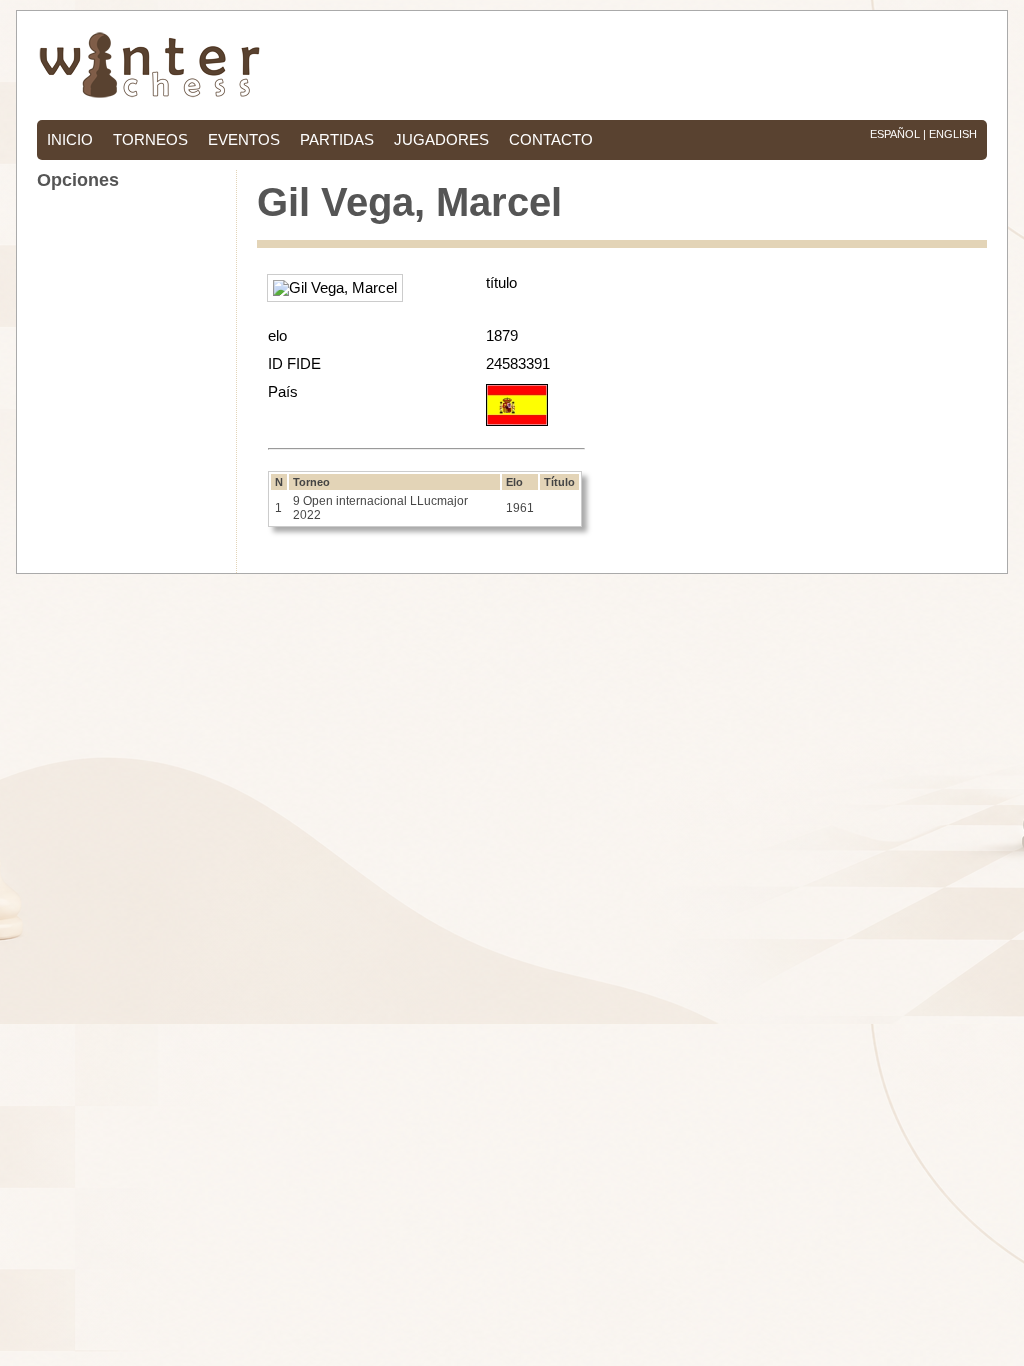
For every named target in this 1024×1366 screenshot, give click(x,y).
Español (895, 134)
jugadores (441, 140)
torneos (150, 140)
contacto (551, 140)
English (953, 134)
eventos (244, 140)
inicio (70, 140)
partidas (337, 140)
